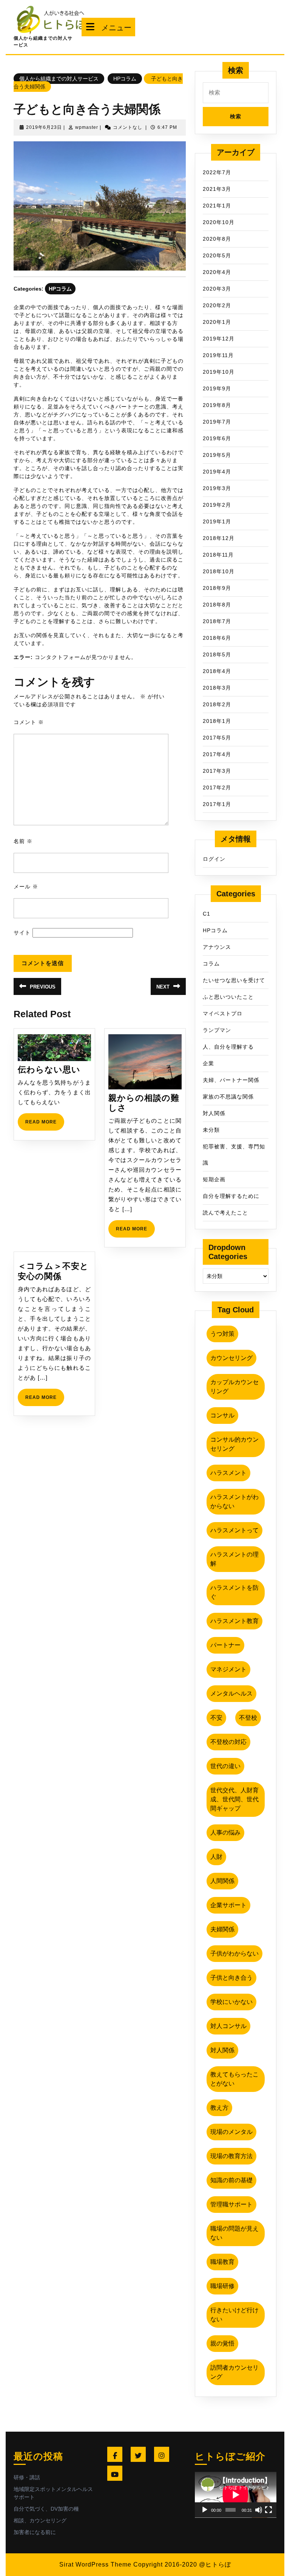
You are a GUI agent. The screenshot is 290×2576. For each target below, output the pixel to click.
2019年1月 (217, 521)
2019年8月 (217, 405)
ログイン (214, 859)
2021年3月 (217, 189)
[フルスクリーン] (268, 2510)
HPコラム (125, 79)
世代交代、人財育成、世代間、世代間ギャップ (234, 1799)
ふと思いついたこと (228, 997)
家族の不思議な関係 (228, 1097)
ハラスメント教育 (234, 1621)
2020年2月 (217, 305)
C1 (207, 914)
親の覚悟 (222, 2343)
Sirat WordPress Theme (95, 2564)
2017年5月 (217, 738)
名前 (23, 841)
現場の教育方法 (231, 2156)
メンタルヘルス (231, 1693)
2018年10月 (219, 571)
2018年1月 (217, 721)
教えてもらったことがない (234, 2079)
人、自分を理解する (228, 1047)
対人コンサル (228, 2026)
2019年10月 (219, 372)
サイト (22, 933)
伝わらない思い (49, 1070)
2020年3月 (217, 289)
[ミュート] (259, 2510)
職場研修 (222, 2286)
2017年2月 (217, 787)
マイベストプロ (223, 1013)
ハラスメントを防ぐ (234, 1592)
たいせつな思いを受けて (234, 980)
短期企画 (214, 1179)
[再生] (205, 2510)
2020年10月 (219, 222)
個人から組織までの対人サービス (59, 79)
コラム (211, 964)
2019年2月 (217, 505)
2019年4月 (217, 472)
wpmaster (87, 127)
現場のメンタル (231, 2132)
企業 (208, 1063)
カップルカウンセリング (234, 1387)
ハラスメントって (234, 1530)
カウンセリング (231, 1358)
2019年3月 (217, 488)
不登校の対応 (228, 1742)
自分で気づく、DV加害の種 (46, 2509)
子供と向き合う (231, 1978)
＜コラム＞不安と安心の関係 (53, 1271)
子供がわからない (234, 1953)
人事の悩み (225, 1833)
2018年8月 (217, 605)
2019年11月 (218, 355)
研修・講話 (27, 2477)
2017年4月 (217, 754)
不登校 (248, 1718)
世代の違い (225, 1766)
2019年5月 (217, 455)
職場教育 (222, 2262)
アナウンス (217, 947)
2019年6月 (217, 438)
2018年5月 (217, 654)
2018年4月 (217, 671)
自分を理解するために (231, 1196)
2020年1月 (217, 322)
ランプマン (217, 1030)
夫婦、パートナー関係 (231, 1080)
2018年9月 (217, 588)
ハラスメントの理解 (234, 1559)
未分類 (211, 1130)
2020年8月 (217, 239)
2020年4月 (217, 272)
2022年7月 (217, 172)
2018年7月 (217, 621)
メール (26, 887)
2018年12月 (219, 538)
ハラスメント (228, 1473)
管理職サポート (231, 2204)
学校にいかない (231, 2002)
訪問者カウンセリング (234, 2372)
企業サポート (228, 1905)
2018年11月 (218, 555)
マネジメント (228, 1669)
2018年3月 (217, 688)
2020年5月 (217, 255)
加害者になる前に (35, 2532)
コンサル (222, 1415)
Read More (45, 1125)
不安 (216, 1718)
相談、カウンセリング (40, 2520)
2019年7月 (217, 422)
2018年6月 (217, 638)
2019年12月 (219, 339)
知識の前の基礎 (231, 2180)
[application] (236, 2495)
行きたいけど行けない (234, 2315)
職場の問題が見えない (234, 2233)
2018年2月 (217, 704)
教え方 (219, 2108)
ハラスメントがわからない (234, 1502)
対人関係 (214, 1113)
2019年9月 (217, 388)
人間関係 (222, 1881)
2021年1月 (217, 206)
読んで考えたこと (225, 1213)
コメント (29, 722)
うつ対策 (222, 1334)
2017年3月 (217, 771)
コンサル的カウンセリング (234, 1444)
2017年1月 (217, 804)
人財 (216, 1857)
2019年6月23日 (44, 127)
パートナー (225, 1645)
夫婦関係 (222, 1929)
